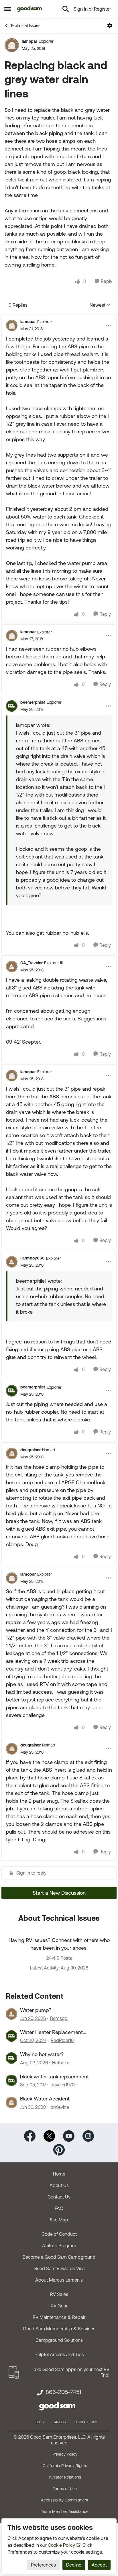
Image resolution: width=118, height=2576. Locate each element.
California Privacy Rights (65, 2466)
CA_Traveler (32, 963)
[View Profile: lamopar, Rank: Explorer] (12, 45)
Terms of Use (65, 2489)
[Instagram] (88, 2135)
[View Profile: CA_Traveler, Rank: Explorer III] (12, 967)
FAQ (59, 2208)
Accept (99, 2565)
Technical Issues (25, 26)
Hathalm (61, 2063)
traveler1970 (63, 2085)
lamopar (29, 41)
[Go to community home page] (30, 9)
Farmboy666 (33, 1258)
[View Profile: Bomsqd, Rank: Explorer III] (11, 2014)
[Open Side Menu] (8, 9)
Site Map (59, 2220)
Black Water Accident (45, 2099)
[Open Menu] (110, 26)
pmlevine (60, 2107)
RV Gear (59, 2306)
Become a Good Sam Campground (59, 2257)
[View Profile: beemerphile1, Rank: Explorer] (12, 706)
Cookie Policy (61, 2545)
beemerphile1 (33, 702)
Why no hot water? (42, 2054)
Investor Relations (65, 2477)
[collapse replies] (59, 317)
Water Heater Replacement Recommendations (51, 2032)
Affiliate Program (59, 2246)
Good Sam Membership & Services (59, 2329)
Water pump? (36, 2010)
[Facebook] (30, 2135)
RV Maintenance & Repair (59, 2317)
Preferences (43, 2565)
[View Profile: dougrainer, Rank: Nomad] (12, 1454)
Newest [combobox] (100, 305)
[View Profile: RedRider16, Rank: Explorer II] (11, 2036)
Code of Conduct (59, 2234)
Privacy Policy (65, 2454)
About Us (59, 2185)
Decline (74, 2565)
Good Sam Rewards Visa (59, 2268)
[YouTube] (69, 2135)
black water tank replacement (54, 2077)
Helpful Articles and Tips (59, 2354)
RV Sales (59, 2294)
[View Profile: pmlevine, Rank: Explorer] (11, 2102)
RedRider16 (62, 2040)
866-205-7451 (63, 2392)
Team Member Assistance (65, 2512)
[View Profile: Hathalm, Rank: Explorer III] (11, 2058)
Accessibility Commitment (65, 2500)
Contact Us (59, 2197)
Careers (60, 2422)
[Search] (66, 9)
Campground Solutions (59, 2340)
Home (59, 2174)
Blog (40, 2422)
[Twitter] (49, 2135)
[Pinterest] (59, 2149)
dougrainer (31, 1450)
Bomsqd (59, 2018)
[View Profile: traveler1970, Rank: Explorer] (11, 2080)
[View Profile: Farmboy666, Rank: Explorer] (12, 1262)
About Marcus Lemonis (59, 2280)
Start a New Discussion (59, 1893)
